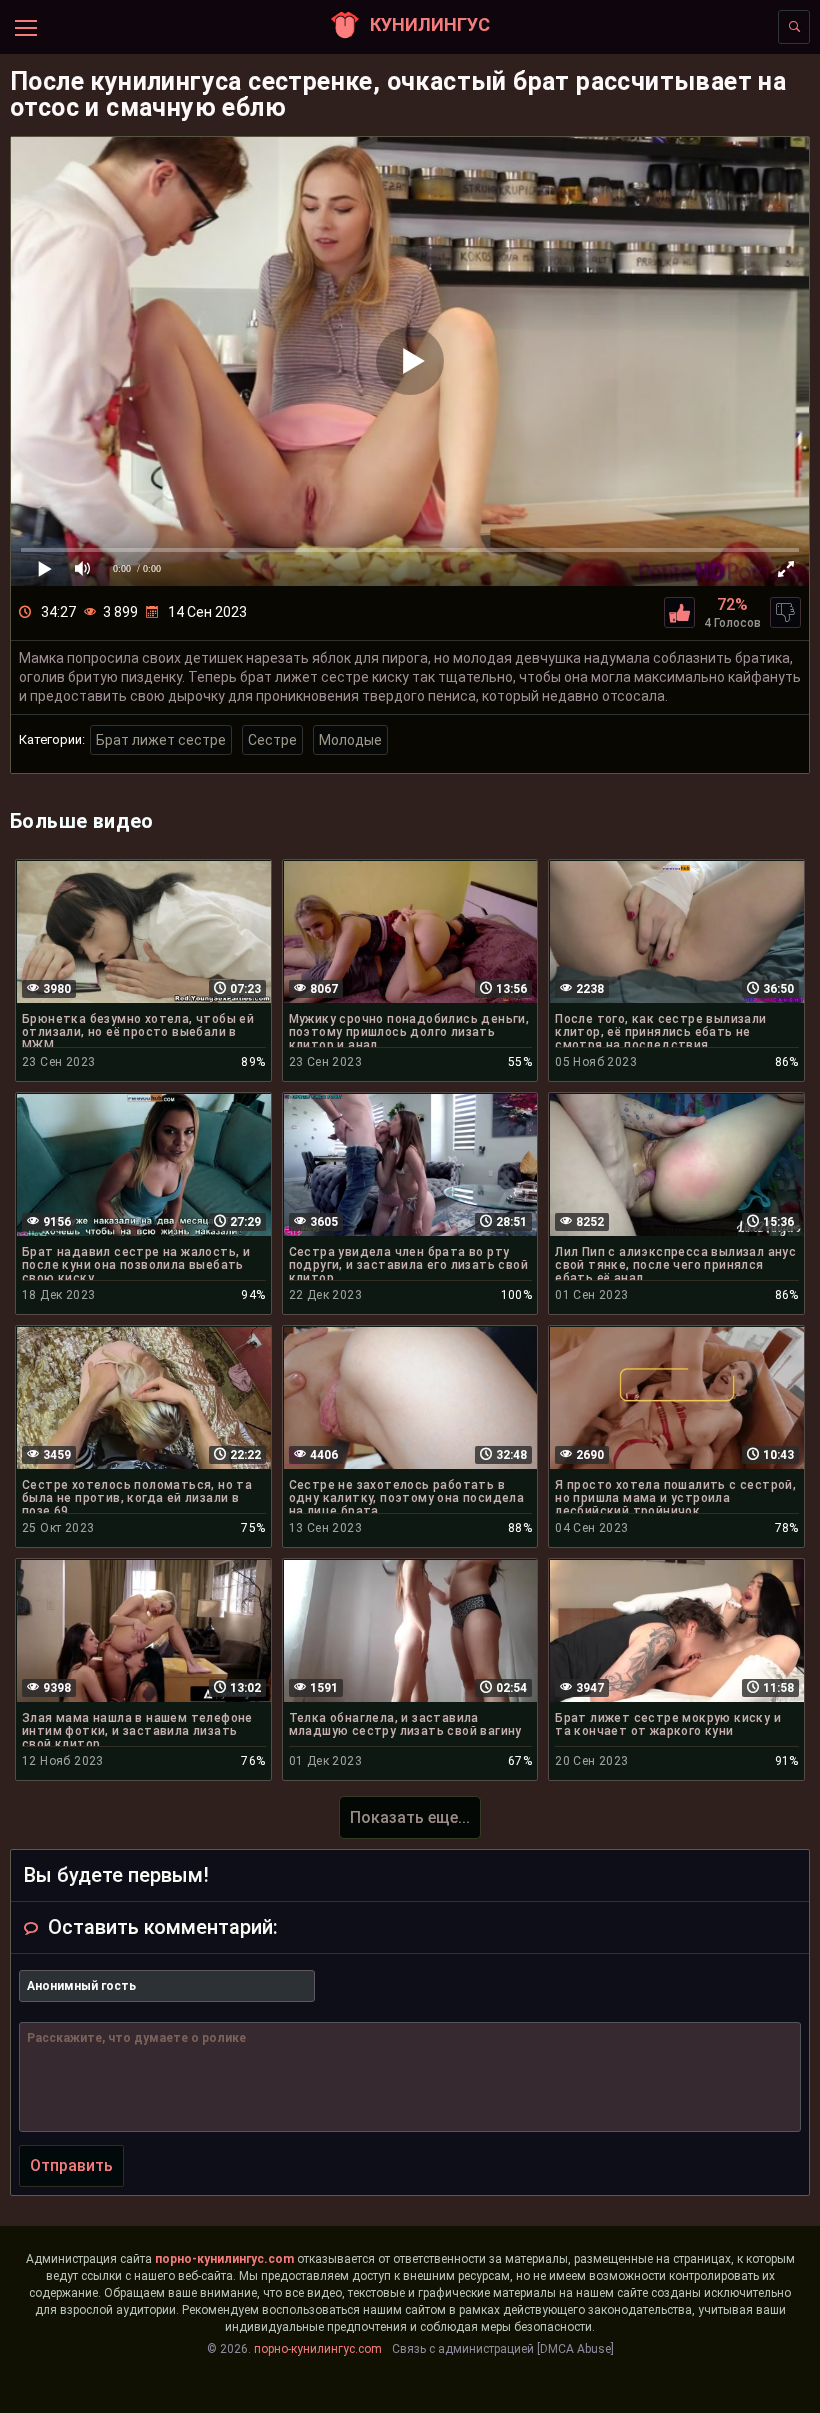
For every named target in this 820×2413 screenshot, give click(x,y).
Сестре (272, 740)
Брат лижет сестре (161, 740)
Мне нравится (679, 612)
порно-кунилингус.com (224, 2259)
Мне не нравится (785, 612)
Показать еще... (410, 1817)
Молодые (350, 740)
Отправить (71, 2165)
